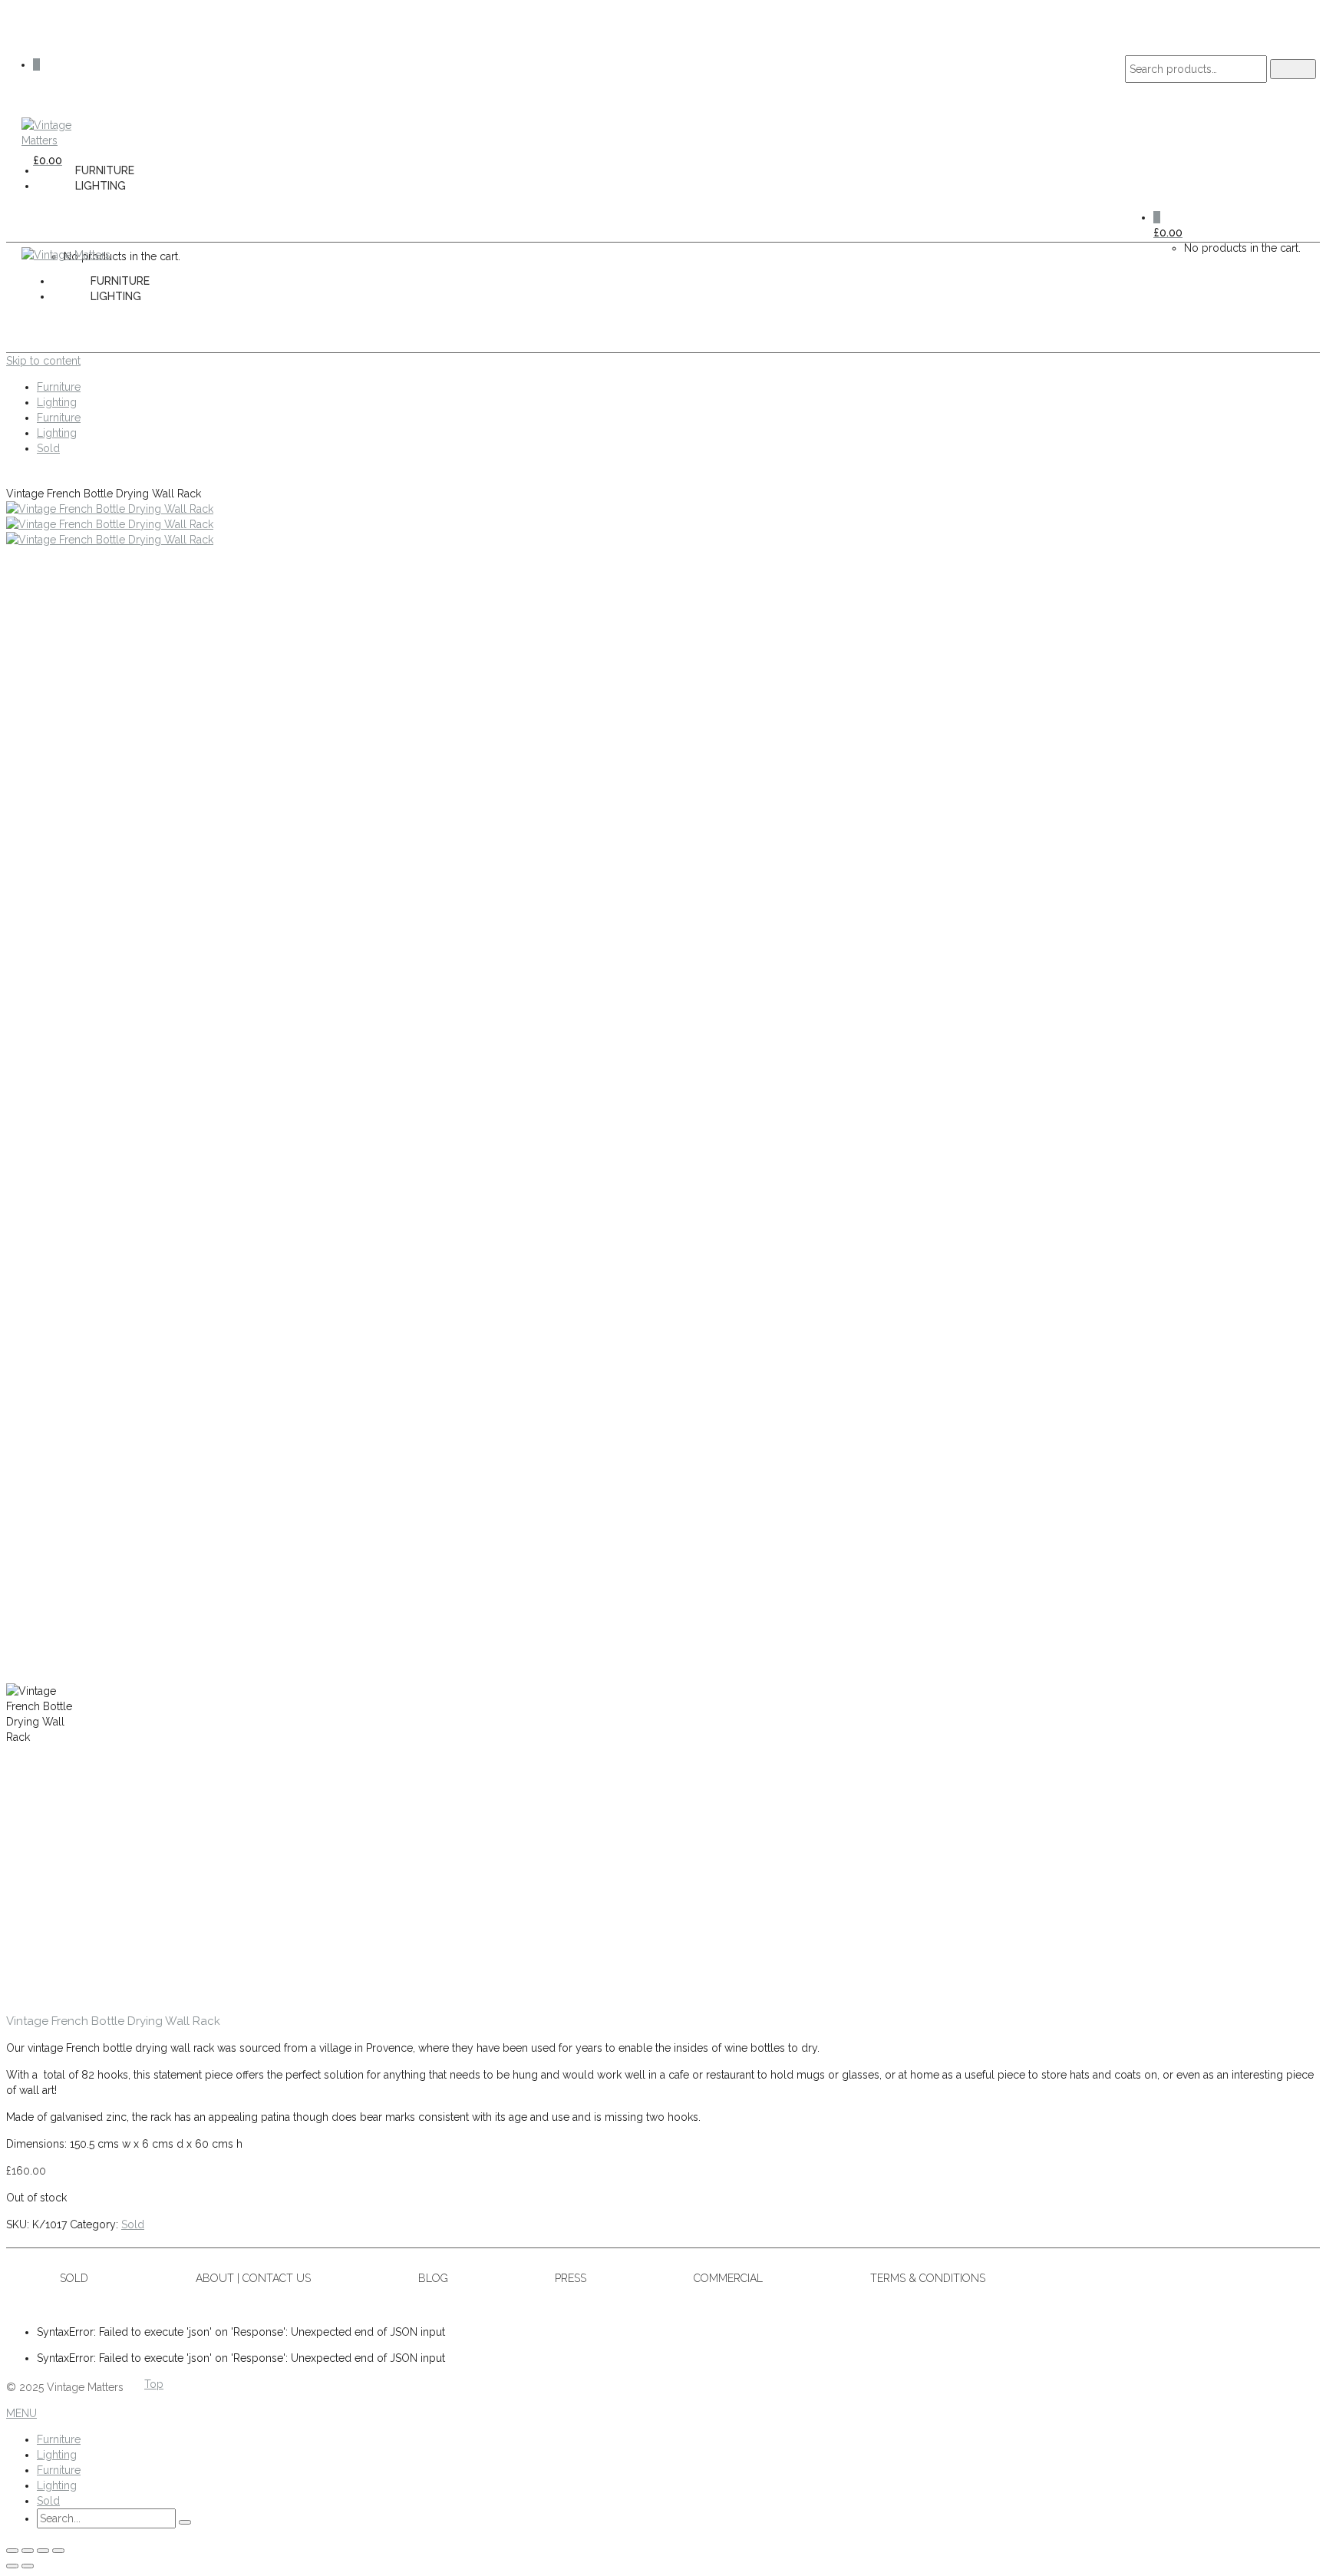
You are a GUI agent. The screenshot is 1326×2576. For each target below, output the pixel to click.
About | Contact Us (253, 2278)
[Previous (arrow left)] (12, 2566)
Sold (133, 2224)
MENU (21, 2413)
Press (571, 2278)
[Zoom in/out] (12, 2551)
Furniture (105, 170)
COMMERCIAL (728, 2278)
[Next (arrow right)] (28, 2566)
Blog (433, 2278)
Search (1293, 69)
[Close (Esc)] (58, 2551)
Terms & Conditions (928, 2278)
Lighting (101, 186)
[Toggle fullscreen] (28, 2551)
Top (154, 2384)
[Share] (43, 2551)
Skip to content (43, 361)
